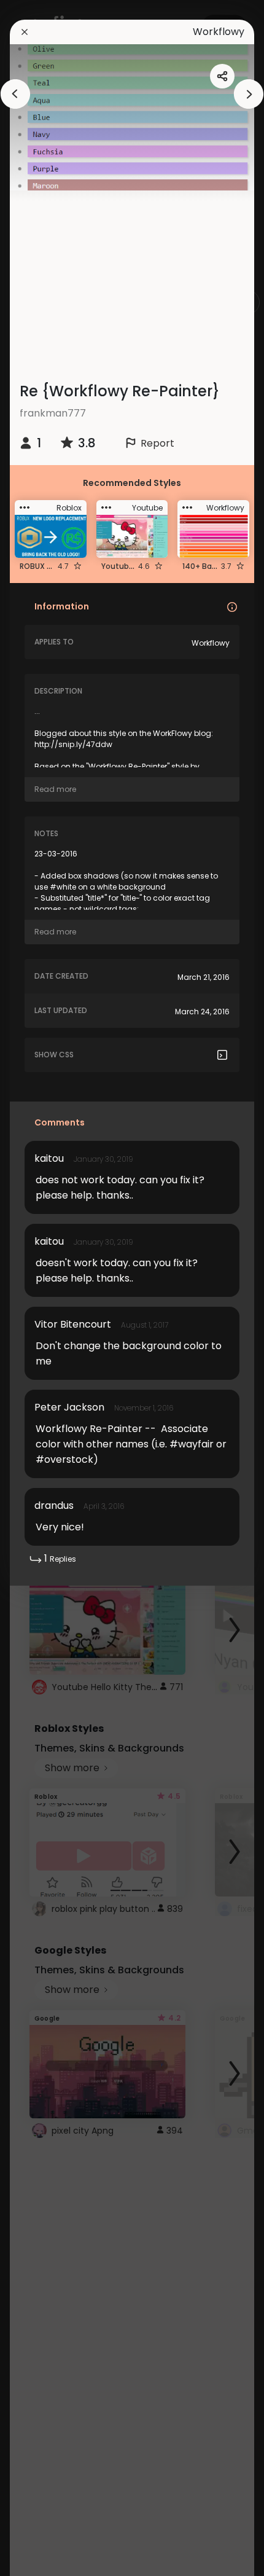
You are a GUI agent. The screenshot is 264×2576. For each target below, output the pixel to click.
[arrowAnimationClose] (15, 94)
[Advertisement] (137, 276)
